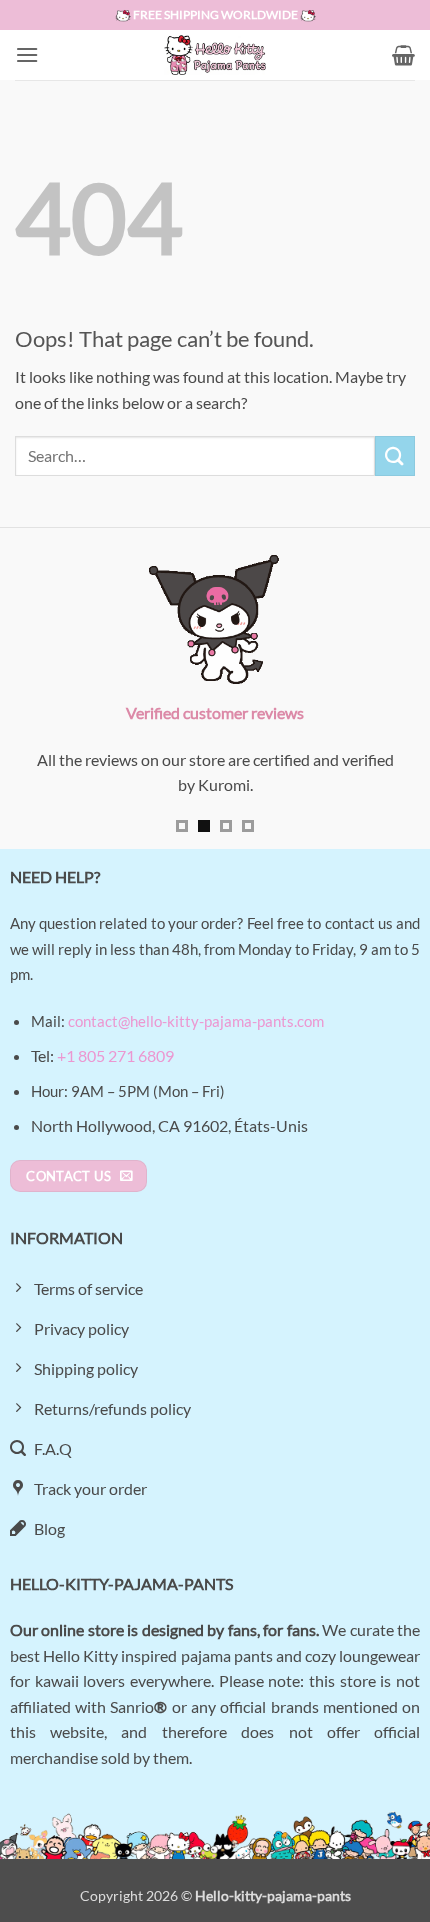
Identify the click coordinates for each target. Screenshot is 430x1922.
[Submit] (395, 455)
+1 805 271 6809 (115, 1055)
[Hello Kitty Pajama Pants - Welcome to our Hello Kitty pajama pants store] (215, 55)
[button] (27, 54)
